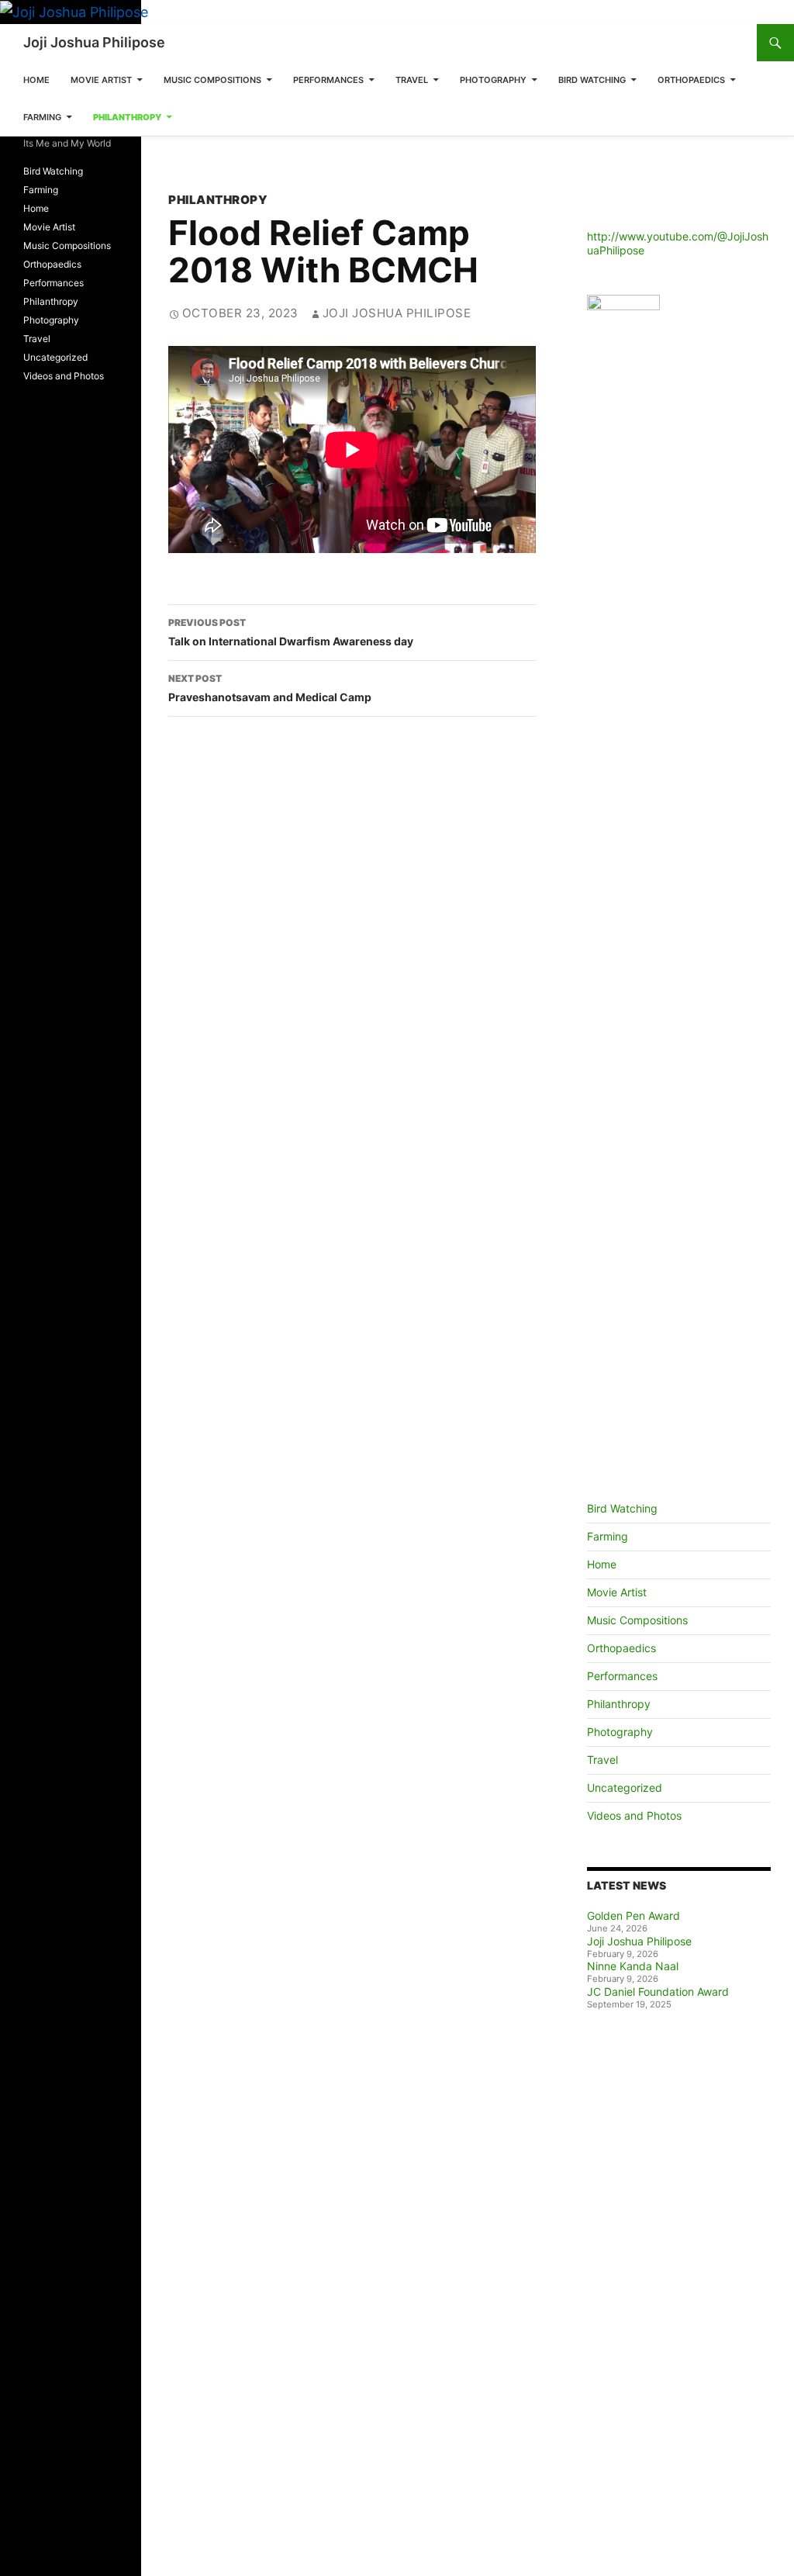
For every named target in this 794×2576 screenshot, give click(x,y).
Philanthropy (127, 117)
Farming (42, 117)
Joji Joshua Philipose (94, 42)
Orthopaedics (691, 80)
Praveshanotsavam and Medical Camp (270, 688)
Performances (328, 80)
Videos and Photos (634, 1815)
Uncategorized (625, 1788)
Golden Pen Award (633, 1916)
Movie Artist (101, 80)
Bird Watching (592, 80)
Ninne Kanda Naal (633, 1966)
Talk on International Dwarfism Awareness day (291, 632)
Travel (412, 80)
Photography (493, 80)
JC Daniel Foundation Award (658, 1992)
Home (36, 80)
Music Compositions (212, 80)
